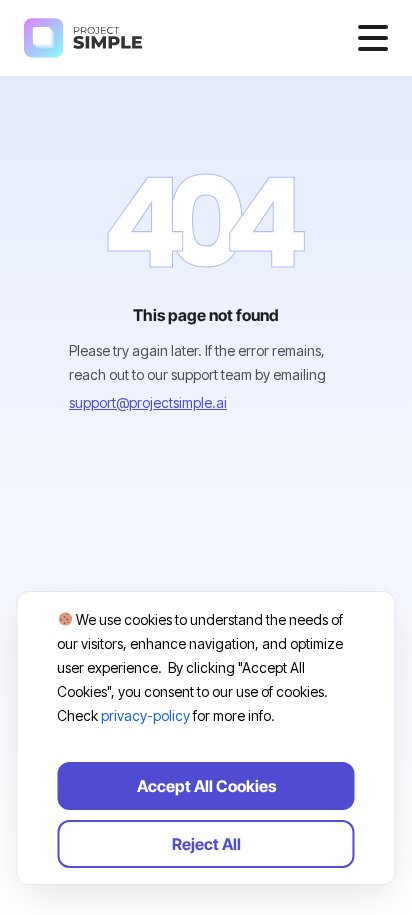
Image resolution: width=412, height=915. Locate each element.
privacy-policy (145, 715)
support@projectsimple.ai (148, 402)
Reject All (206, 844)
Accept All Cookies (206, 786)
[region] (205, 738)
